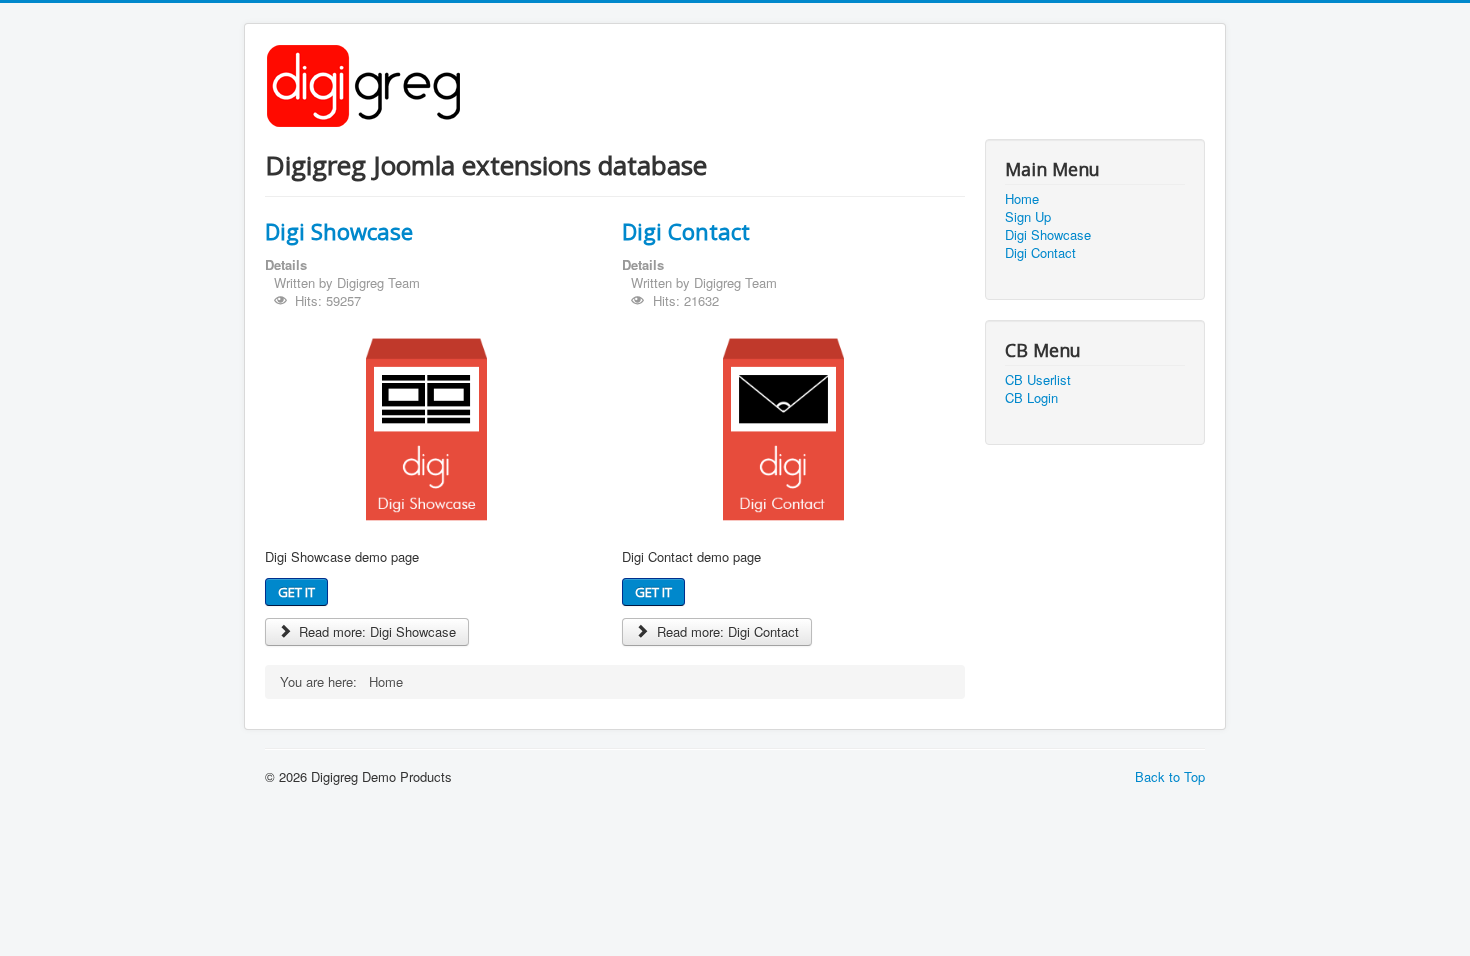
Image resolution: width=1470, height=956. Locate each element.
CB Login (1031, 398)
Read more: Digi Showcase (375, 631)
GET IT (296, 592)
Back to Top (1170, 776)
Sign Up (1028, 217)
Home (1022, 199)
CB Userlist (1038, 380)
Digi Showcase (339, 231)
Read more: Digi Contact (726, 631)
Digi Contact (686, 231)
